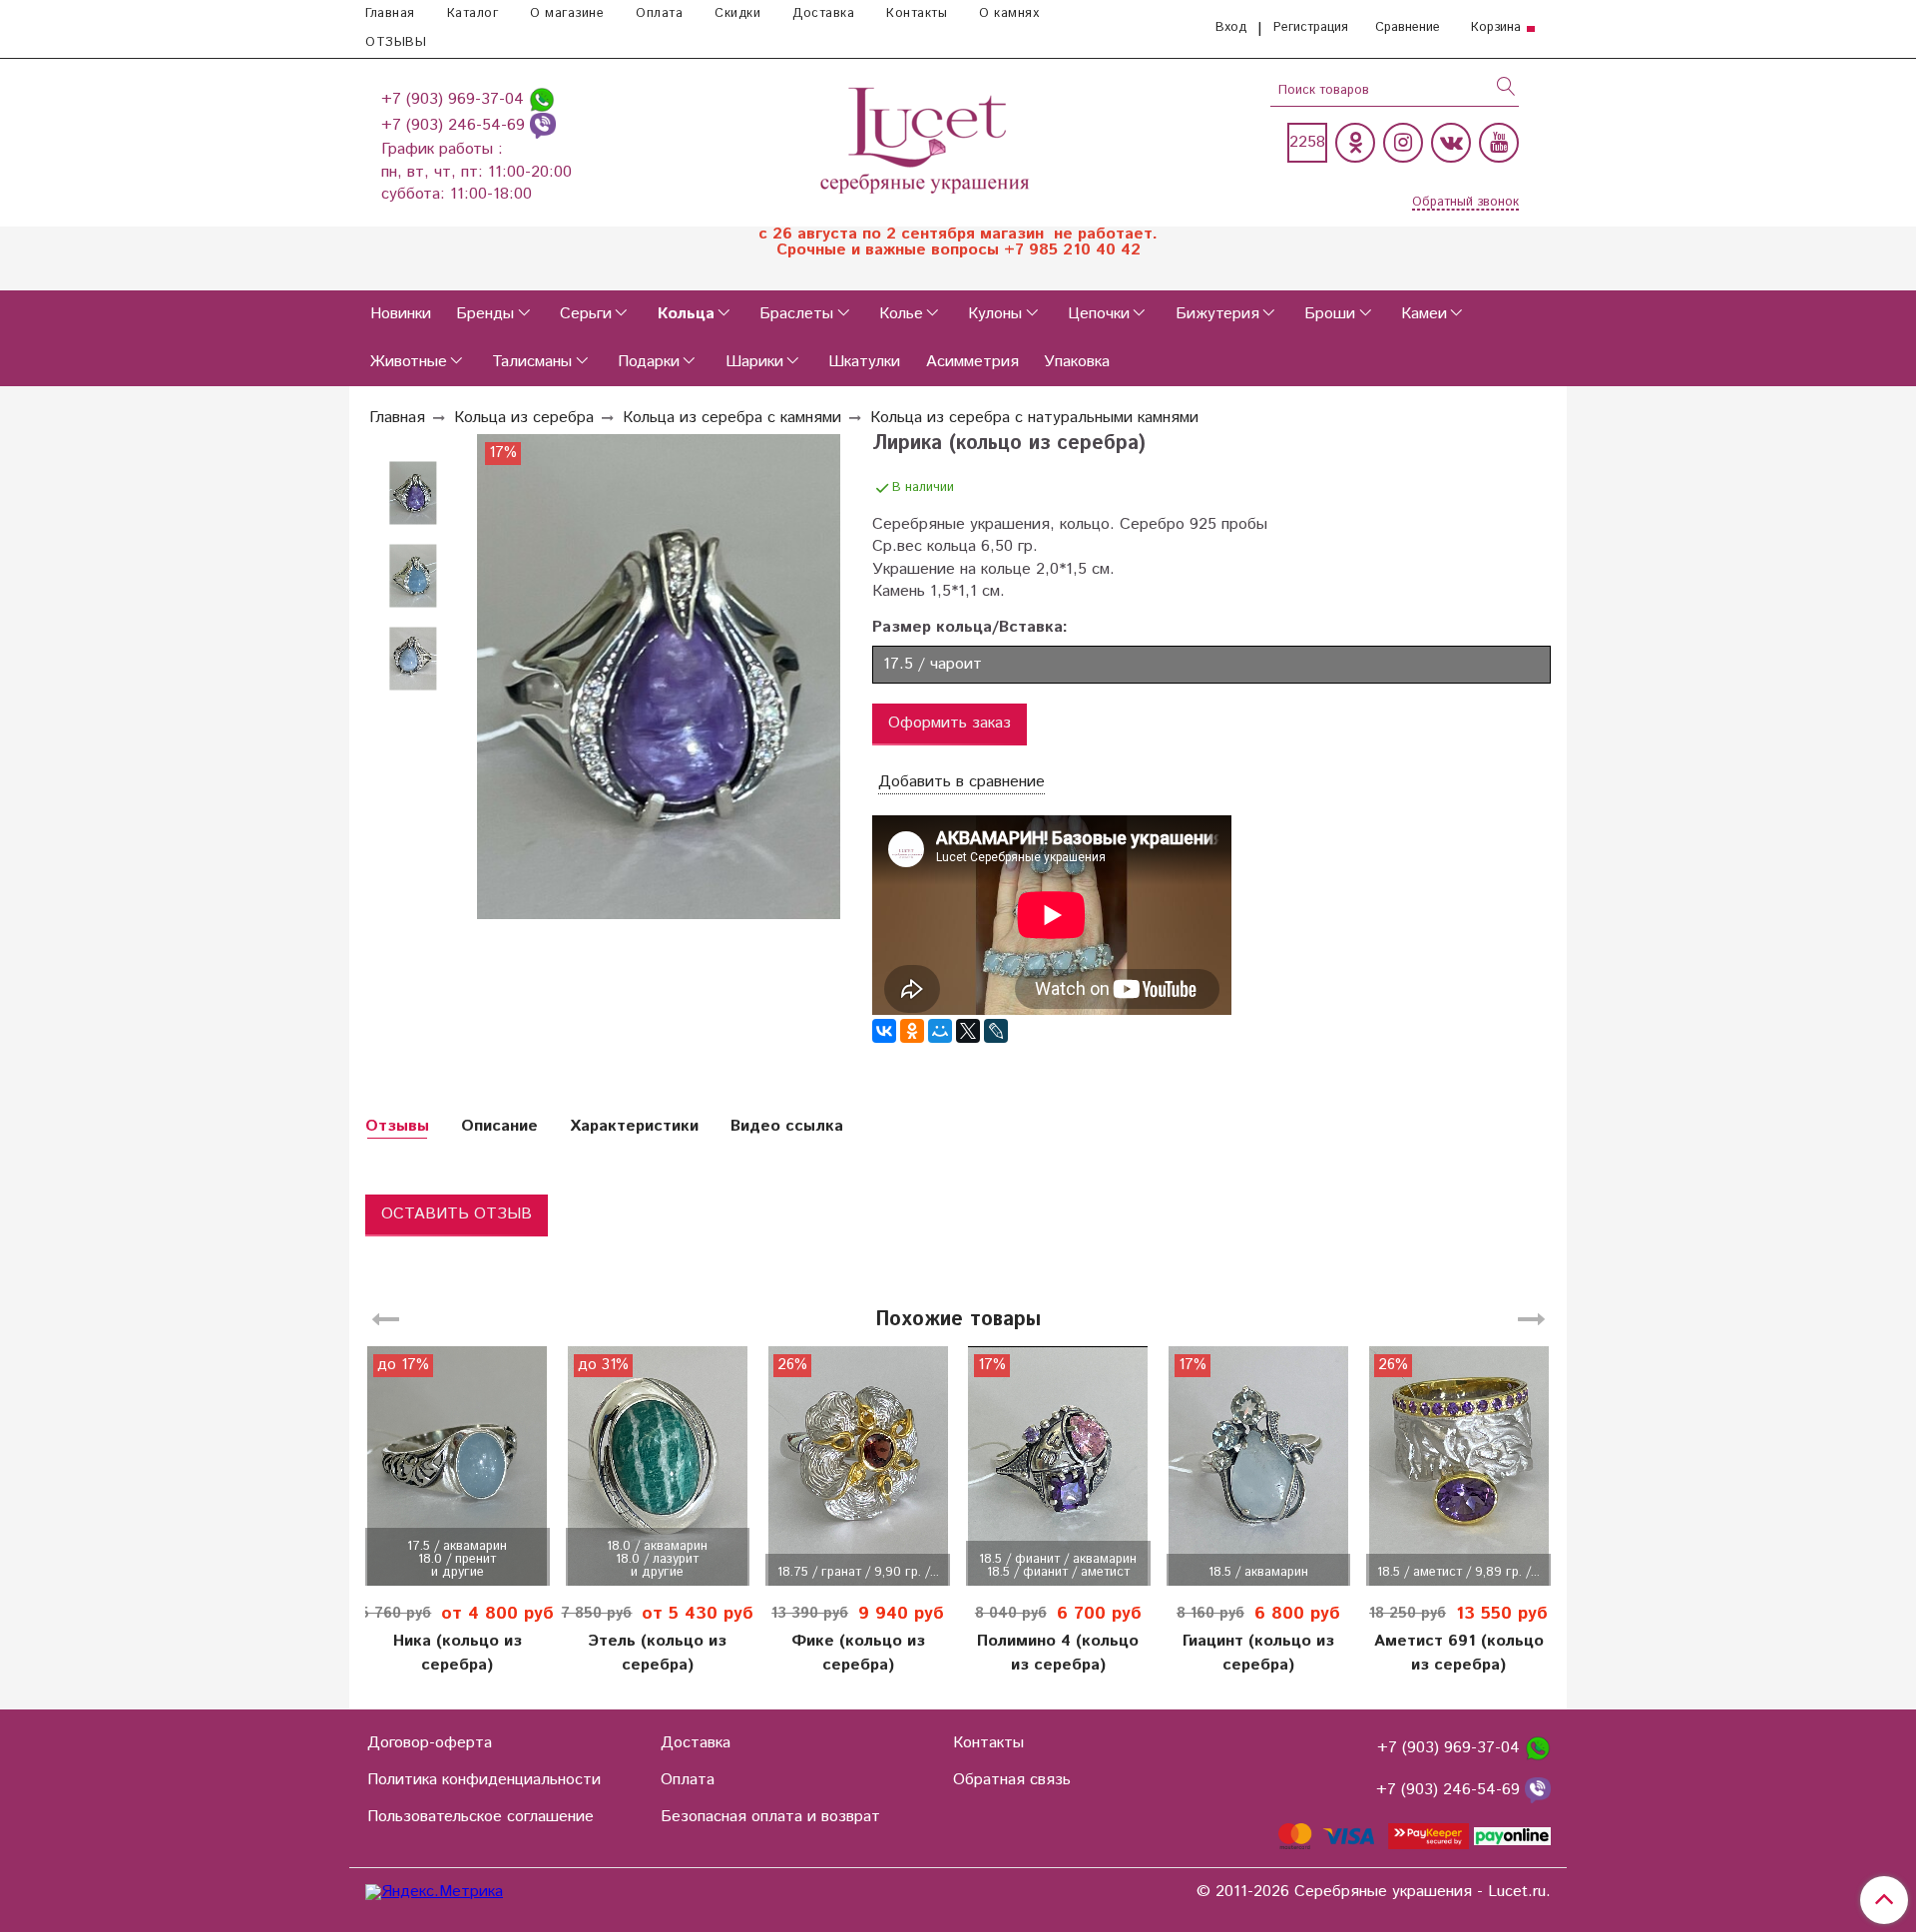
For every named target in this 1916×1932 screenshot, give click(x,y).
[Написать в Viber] (543, 125)
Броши (1330, 314)
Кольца (686, 314)
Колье (901, 314)
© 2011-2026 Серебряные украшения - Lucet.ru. (1374, 1892)
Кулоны (995, 314)
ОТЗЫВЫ (396, 42)
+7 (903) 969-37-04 (455, 99)
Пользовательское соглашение (480, 1817)
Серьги (586, 314)
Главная (390, 13)
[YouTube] (1499, 143)
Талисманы (532, 362)
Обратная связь (1012, 1780)
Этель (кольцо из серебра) (657, 1653)
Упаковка (1077, 362)
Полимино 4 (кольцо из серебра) (1058, 1653)
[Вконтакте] (1451, 143)
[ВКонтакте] (884, 1031)
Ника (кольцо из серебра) (458, 1653)
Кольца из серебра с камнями (732, 418)
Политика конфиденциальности (484, 1780)
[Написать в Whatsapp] (542, 99)
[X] (968, 1031)
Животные (409, 362)
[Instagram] (1403, 143)
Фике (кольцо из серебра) (858, 1653)
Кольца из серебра (524, 418)
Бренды (485, 314)
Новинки (401, 314)
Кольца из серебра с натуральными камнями (1034, 418)
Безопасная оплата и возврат (770, 1817)
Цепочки (1099, 314)
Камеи (1424, 314)
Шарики (754, 362)
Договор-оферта (430, 1743)
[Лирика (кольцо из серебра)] (413, 493)
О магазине (567, 13)
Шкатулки (864, 362)
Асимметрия (972, 362)
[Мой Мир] (940, 1031)
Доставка (823, 13)
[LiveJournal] (996, 1031)
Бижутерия (1217, 314)
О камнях (1009, 13)
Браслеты (796, 314)
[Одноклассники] (1355, 143)
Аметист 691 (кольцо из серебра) (1459, 1653)
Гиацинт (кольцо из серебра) (1258, 1653)
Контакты (917, 13)
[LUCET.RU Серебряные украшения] (927, 138)
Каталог (473, 13)
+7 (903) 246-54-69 (456, 125)
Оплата (659, 13)
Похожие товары (958, 1320)
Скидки (737, 13)
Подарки (649, 362)
